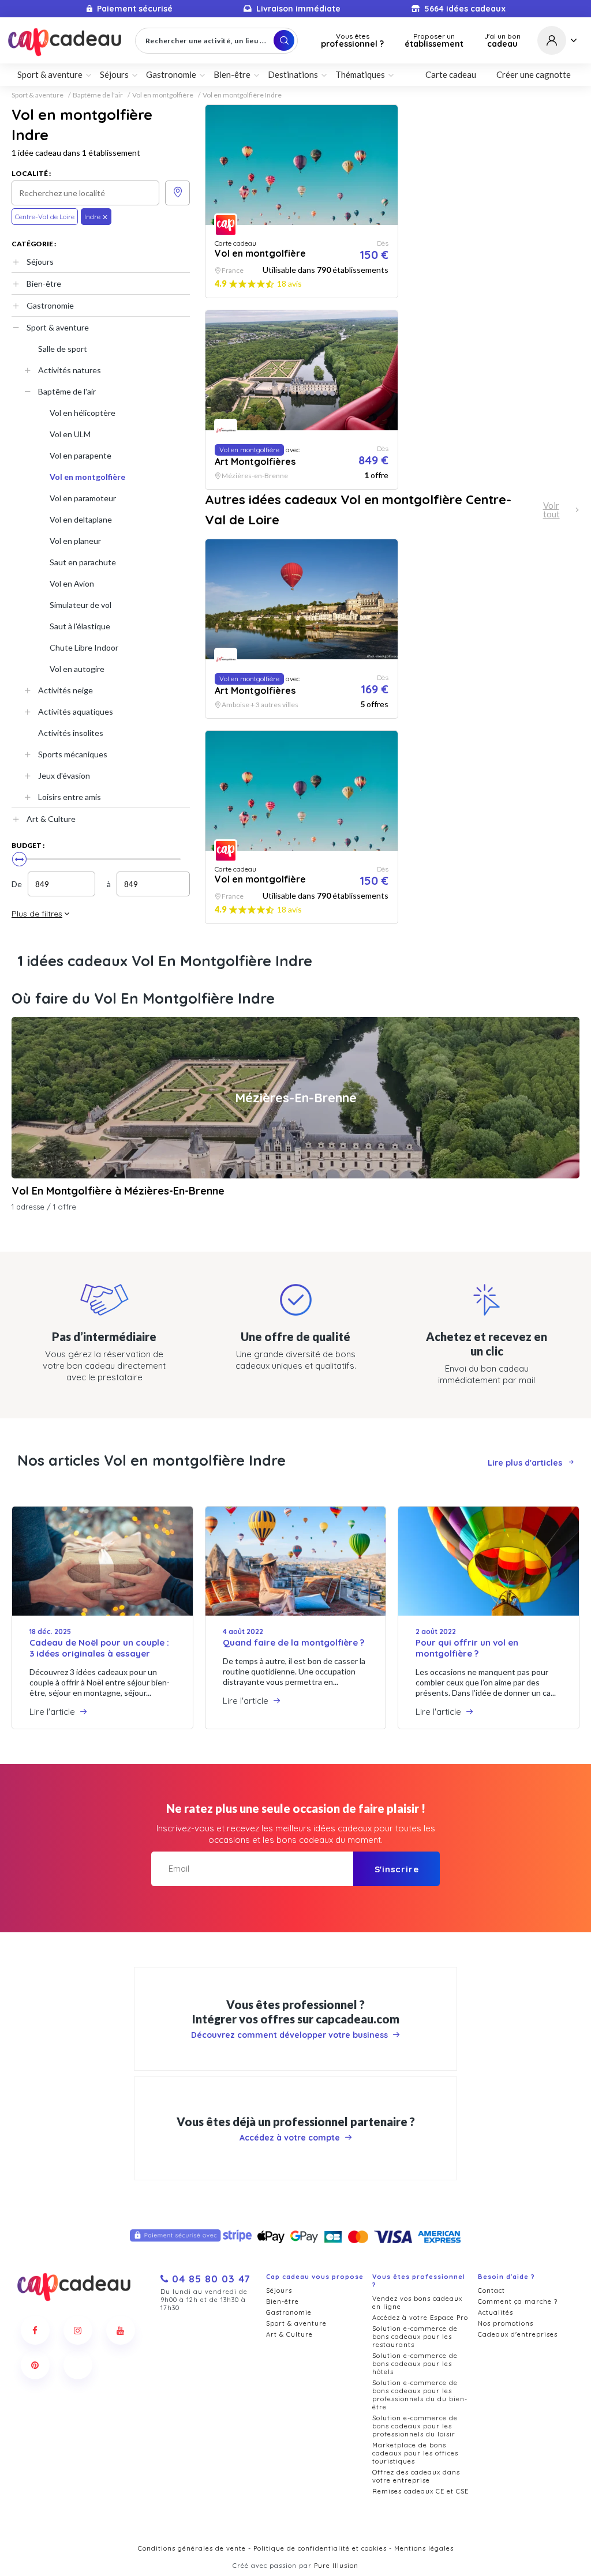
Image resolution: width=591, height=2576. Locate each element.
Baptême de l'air (98, 95)
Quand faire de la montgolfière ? (293, 1642)
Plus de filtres (37, 914)
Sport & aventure (38, 95)
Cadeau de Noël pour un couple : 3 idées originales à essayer (99, 1648)
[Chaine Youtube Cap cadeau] (121, 2330)
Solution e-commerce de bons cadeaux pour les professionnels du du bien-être (420, 2395)
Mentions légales (424, 2548)
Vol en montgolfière (163, 95)
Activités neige (66, 690)
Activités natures (70, 370)
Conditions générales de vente (192, 2548)
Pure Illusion (336, 2566)
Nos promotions (506, 2323)
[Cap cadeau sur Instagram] (78, 2330)
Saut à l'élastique (80, 626)
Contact (491, 2290)
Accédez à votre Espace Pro (420, 2318)
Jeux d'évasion (64, 776)
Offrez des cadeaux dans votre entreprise (416, 2476)
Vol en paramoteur (83, 498)
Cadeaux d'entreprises (518, 2334)
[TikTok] (78, 2365)
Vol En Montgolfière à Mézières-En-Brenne (118, 1191)
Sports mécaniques (73, 754)
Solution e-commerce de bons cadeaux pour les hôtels (415, 2364)
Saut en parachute (83, 562)
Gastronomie (50, 305)
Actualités (495, 2312)
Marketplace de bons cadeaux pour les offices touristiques (415, 2453)
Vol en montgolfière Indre (242, 95)
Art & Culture (51, 819)
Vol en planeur (75, 541)
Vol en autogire (77, 669)
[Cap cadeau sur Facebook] (35, 2330)
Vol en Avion (72, 583)
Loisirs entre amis (70, 797)
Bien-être (44, 283)
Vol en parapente (81, 455)
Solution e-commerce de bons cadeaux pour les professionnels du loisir (415, 2426)
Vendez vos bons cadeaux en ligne (417, 2303)
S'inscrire (397, 1869)
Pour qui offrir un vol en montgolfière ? (467, 1648)
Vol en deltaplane (81, 519)
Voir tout (551, 510)
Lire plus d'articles (525, 1463)
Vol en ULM (70, 434)
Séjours (40, 262)
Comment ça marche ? (518, 2301)
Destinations (293, 74)
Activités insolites (71, 733)
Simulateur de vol (81, 605)
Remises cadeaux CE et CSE (420, 2491)
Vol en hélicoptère (83, 413)
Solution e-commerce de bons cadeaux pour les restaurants (415, 2337)
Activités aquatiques (76, 711)
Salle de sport (63, 349)
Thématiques (360, 74)
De (17, 884)
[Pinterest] (35, 2365)
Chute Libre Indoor (84, 647)
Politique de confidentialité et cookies (320, 2548)
